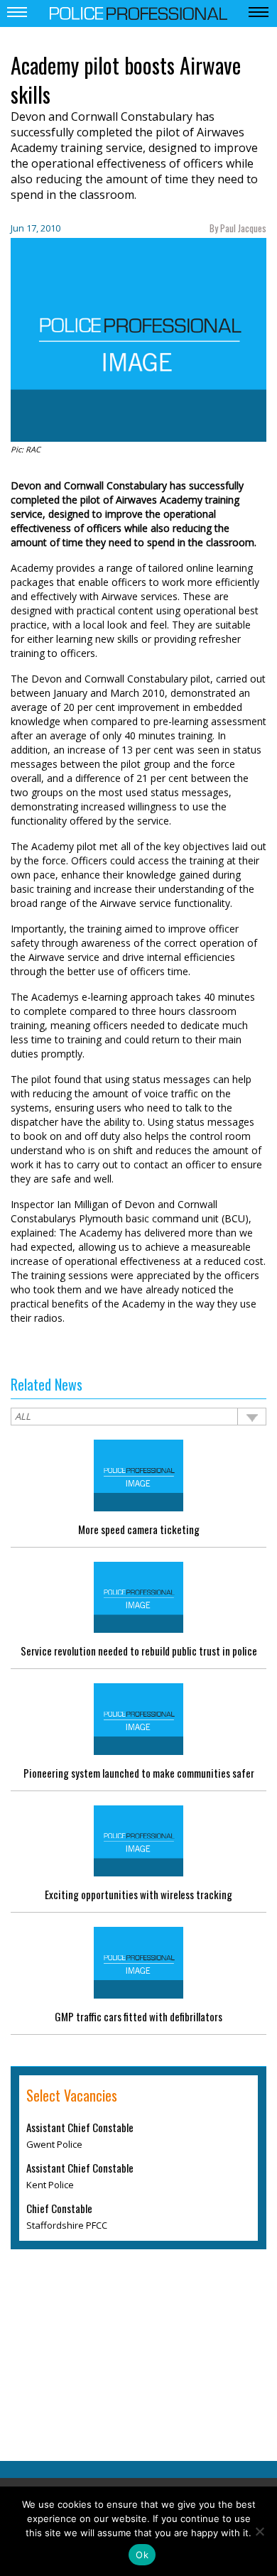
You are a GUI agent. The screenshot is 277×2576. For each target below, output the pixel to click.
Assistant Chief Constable (80, 2127)
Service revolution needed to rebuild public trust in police (139, 1651)
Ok (142, 2555)
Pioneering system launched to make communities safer (139, 1773)
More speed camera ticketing (139, 1529)
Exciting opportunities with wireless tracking (138, 1894)
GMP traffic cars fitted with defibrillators (138, 2016)
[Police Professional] (138, 12)
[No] (259, 2531)
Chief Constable (59, 2208)
